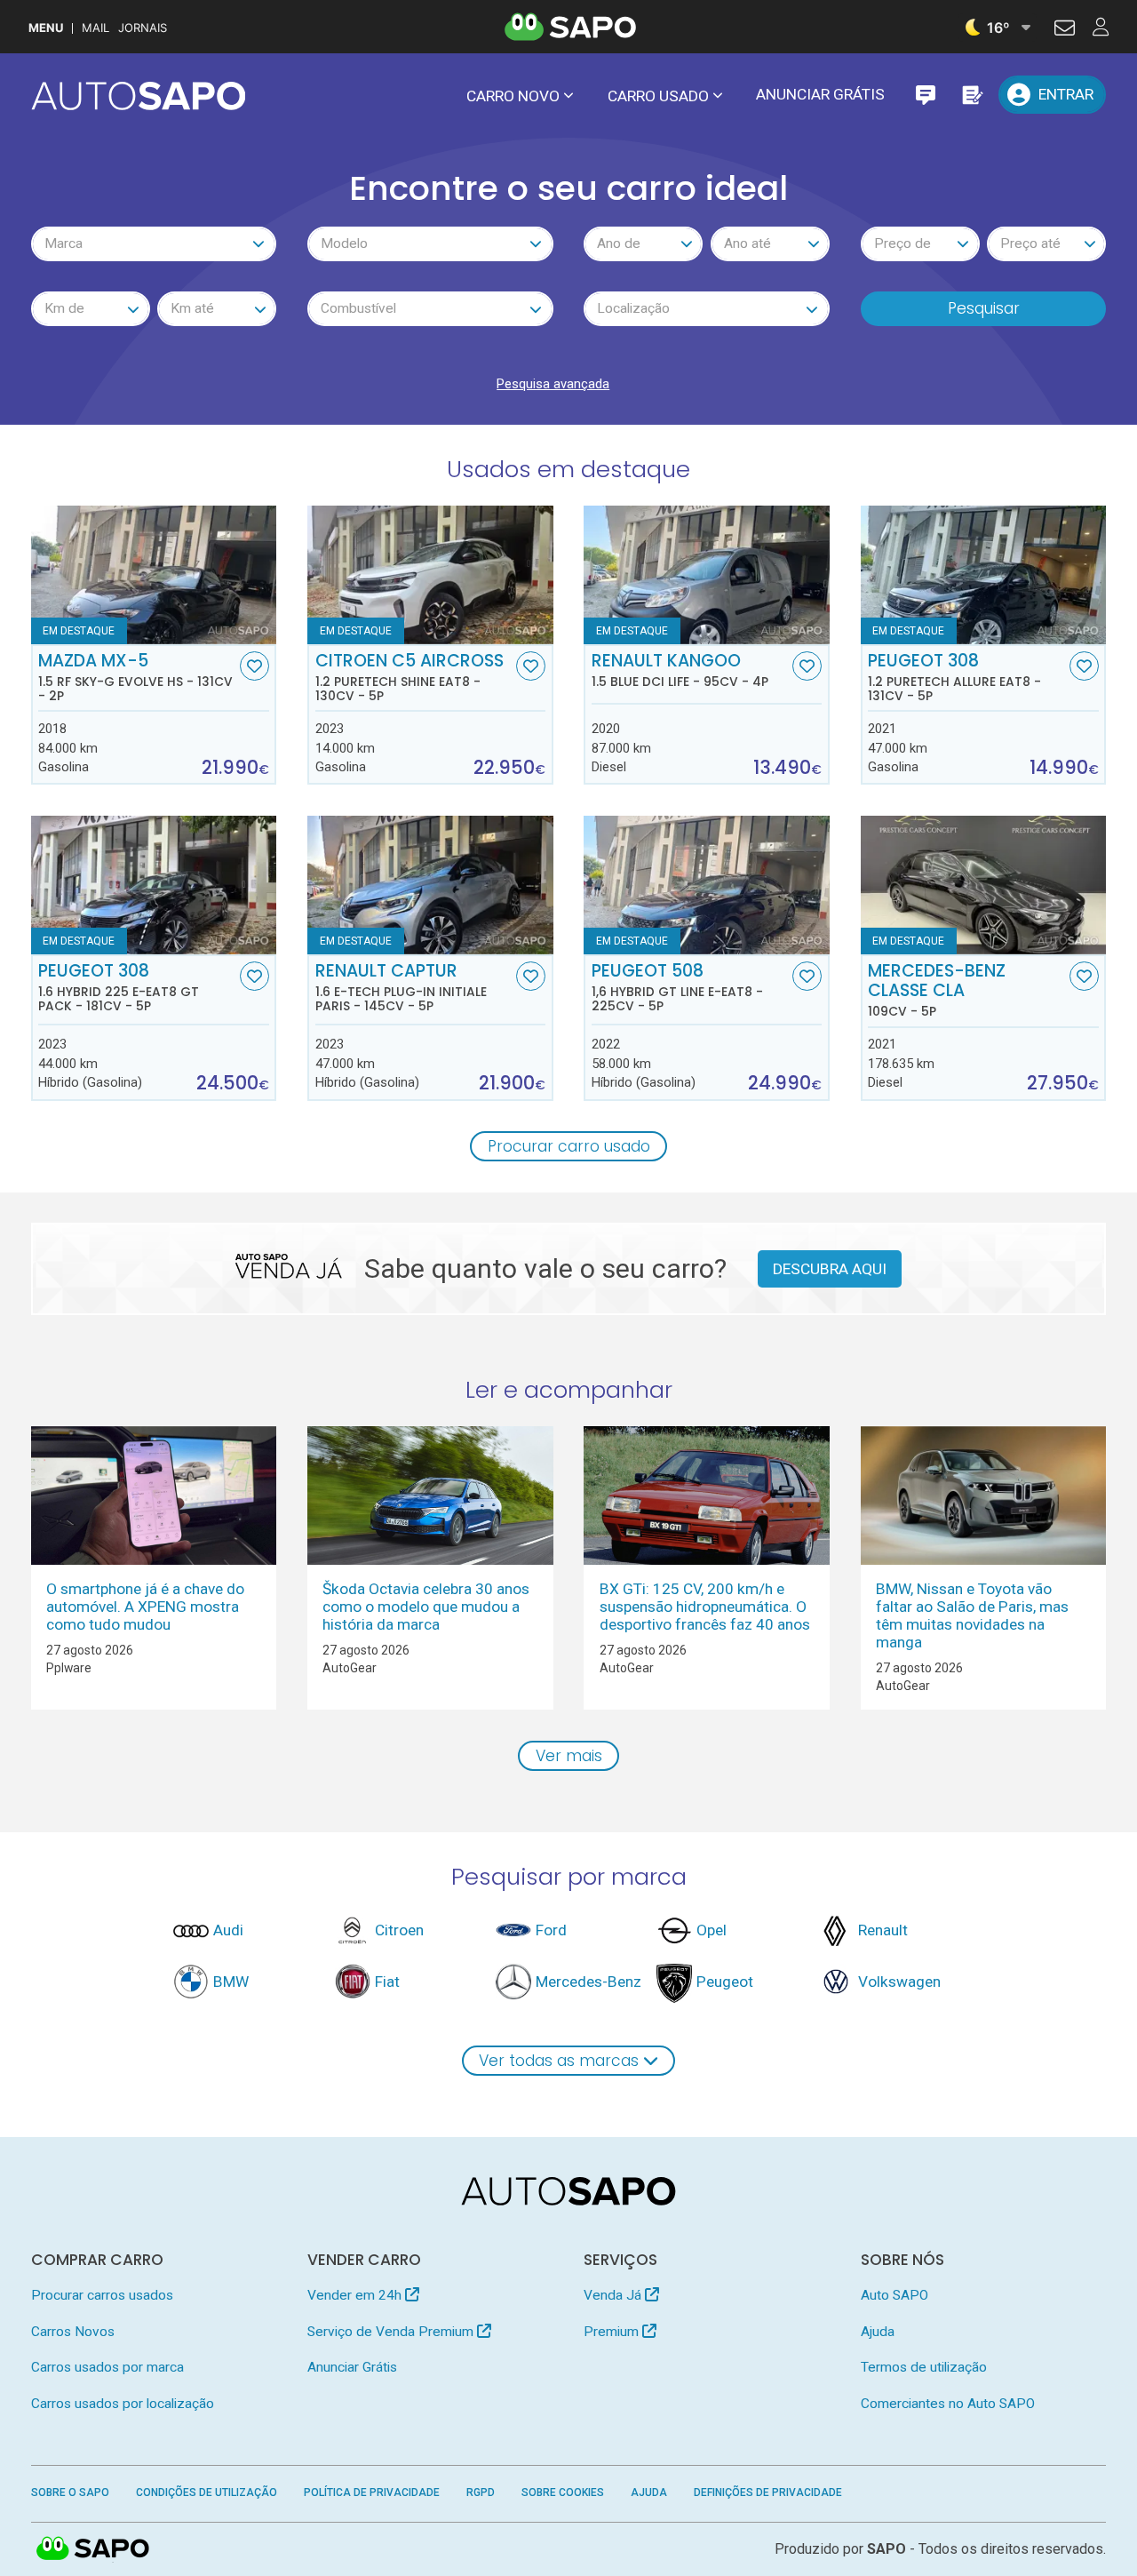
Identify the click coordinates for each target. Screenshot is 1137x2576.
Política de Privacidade (372, 2492)
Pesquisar (984, 308)
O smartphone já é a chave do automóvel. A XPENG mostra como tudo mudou (145, 1607)
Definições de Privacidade (768, 2492)
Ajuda (878, 2332)
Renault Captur (401, 987)
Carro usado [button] (658, 96)
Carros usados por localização (123, 2404)
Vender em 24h (356, 2295)
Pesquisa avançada (553, 384)
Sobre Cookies (563, 2492)
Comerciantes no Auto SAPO (948, 2404)
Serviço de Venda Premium (392, 2332)
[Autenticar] (1065, 30)
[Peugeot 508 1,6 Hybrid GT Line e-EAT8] (707, 885)
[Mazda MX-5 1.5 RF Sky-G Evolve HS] (154, 575)
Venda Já (614, 2295)
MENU (46, 28)
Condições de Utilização (207, 2492)
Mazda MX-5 (135, 677)
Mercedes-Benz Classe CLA (937, 990)
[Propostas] (971, 95)
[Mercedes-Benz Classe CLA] (984, 885)
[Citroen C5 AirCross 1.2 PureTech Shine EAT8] (430, 575)
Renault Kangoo (680, 670)
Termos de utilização (924, 2367)
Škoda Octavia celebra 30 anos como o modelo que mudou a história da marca (426, 1607)
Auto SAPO (894, 2295)
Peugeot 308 (954, 677)
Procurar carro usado (569, 1146)
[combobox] (154, 244)
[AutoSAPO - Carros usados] (139, 96)
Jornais (143, 28)
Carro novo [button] (513, 96)
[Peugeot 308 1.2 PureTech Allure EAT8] (984, 575)
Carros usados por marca (107, 2367)
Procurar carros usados (102, 2295)
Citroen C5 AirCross (409, 677)
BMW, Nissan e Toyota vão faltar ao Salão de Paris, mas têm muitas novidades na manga (972, 1615)
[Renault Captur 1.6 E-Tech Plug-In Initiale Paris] (430, 885)
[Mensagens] (925, 95)
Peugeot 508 (677, 987)
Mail (95, 28)
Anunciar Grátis (820, 94)
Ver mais (569, 1756)
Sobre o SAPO (70, 2492)
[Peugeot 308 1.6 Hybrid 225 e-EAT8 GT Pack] (154, 885)
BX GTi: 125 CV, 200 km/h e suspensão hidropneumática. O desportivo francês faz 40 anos (705, 1607)
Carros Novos (73, 2332)
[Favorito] (254, 666)
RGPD (481, 2492)
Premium (613, 2332)
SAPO (93, 2549)
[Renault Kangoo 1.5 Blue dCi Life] (707, 575)
